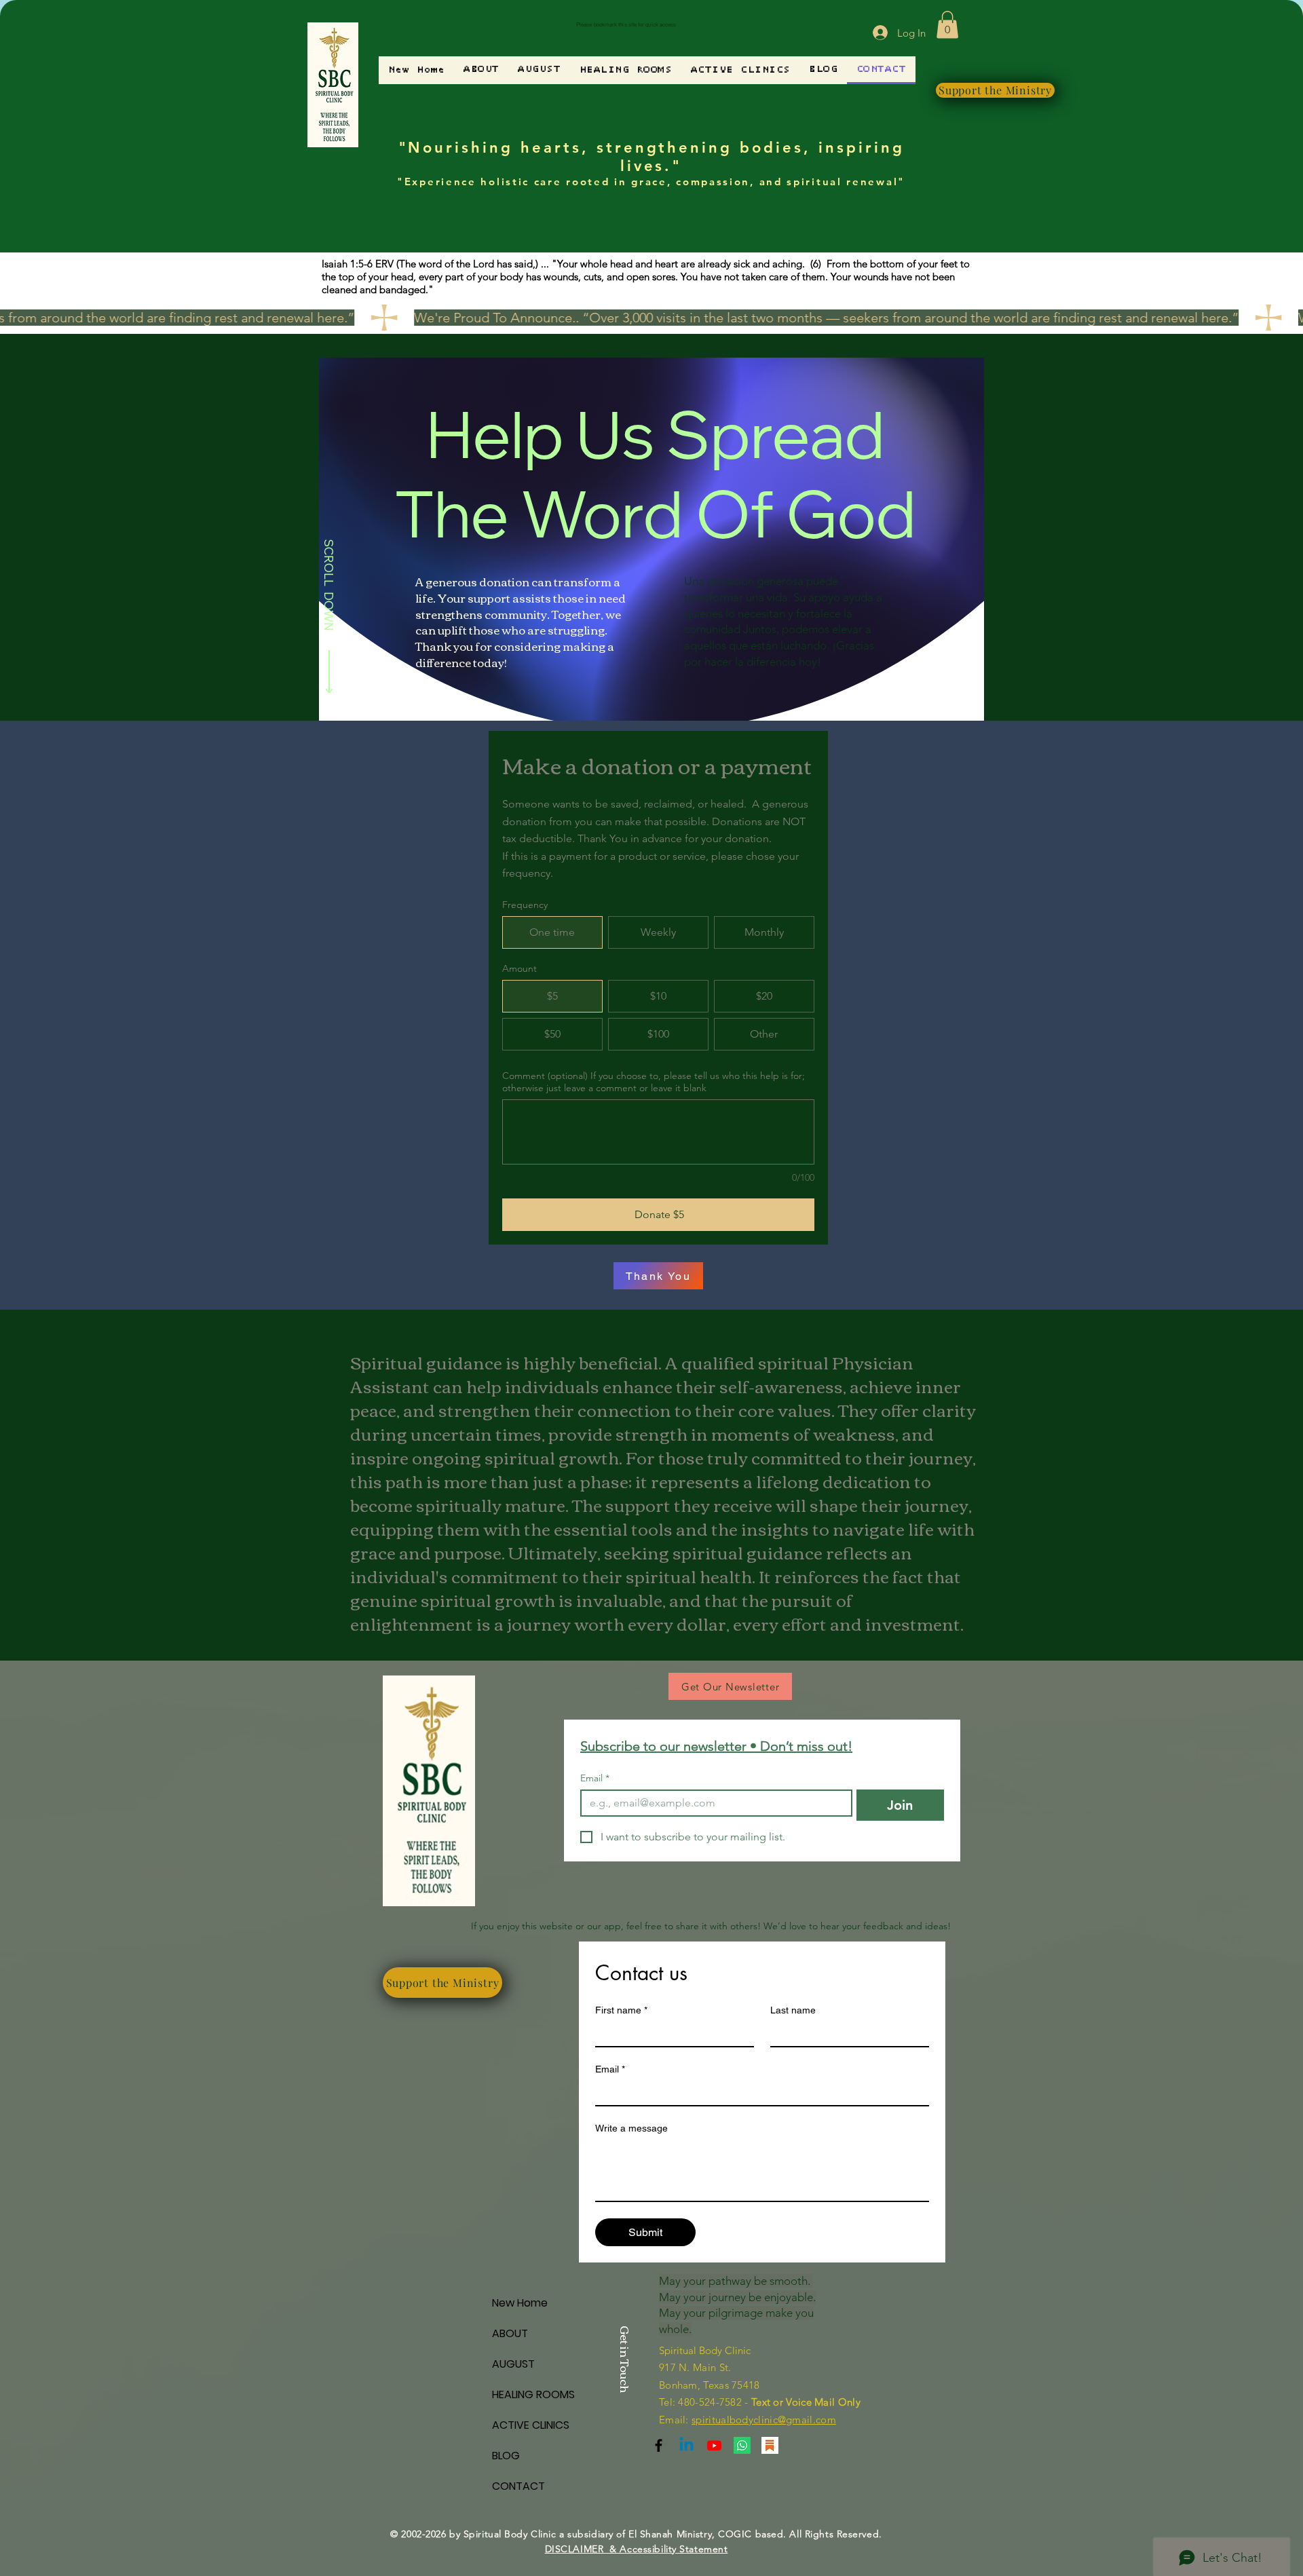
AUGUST (513, 2364)
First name (621, 2010)
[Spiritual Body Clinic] (686, 2445)
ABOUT (510, 2333)
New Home (520, 2303)
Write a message (631, 2128)
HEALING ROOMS (533, 2394)
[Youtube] (714, 2445)
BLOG (506, 2456)
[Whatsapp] (742, 2445)
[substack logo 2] (770, 2445)
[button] (947, 25)
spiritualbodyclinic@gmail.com (764, 2420)
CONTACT (518, 2486)
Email (595, 1778)
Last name (793, 2010)
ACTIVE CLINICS (531, 2425)
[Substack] (659, 2445)
